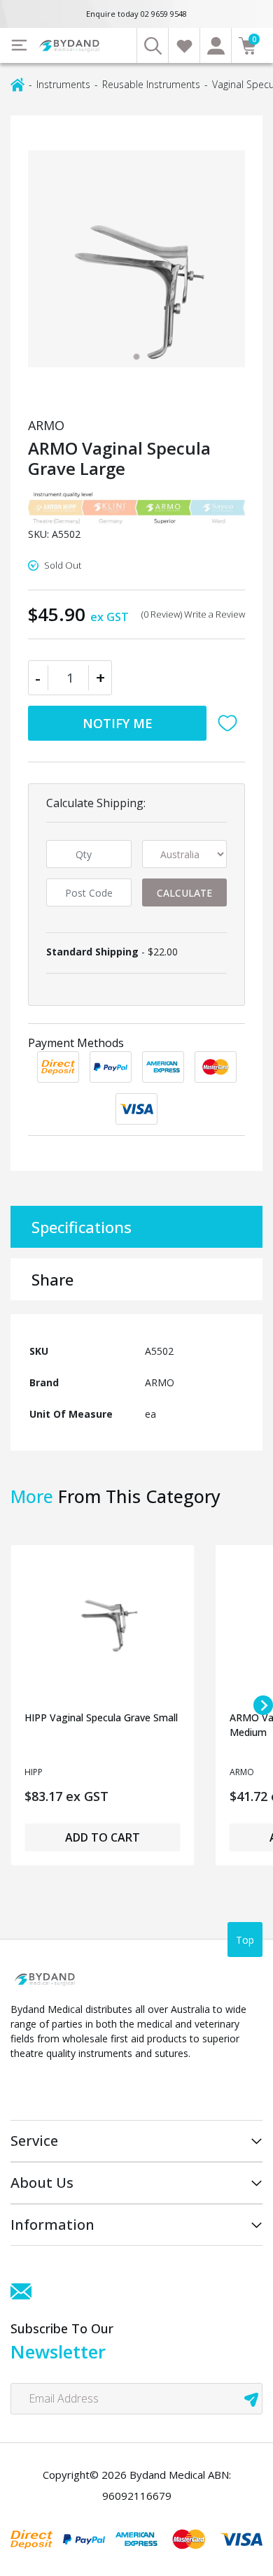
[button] (231, 723)
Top (245, 1940)
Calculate (184, 893)
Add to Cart (103, 1837)
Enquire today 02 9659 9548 (136, 14)
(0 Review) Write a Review (193, 614)
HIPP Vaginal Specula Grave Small (101, 1717)
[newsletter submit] (251, 2399)
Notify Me (118, 723)
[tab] (136, 357)
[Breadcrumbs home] (17, 84)
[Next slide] (263, 1705)
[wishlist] (184, 45)
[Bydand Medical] (70, 46)
